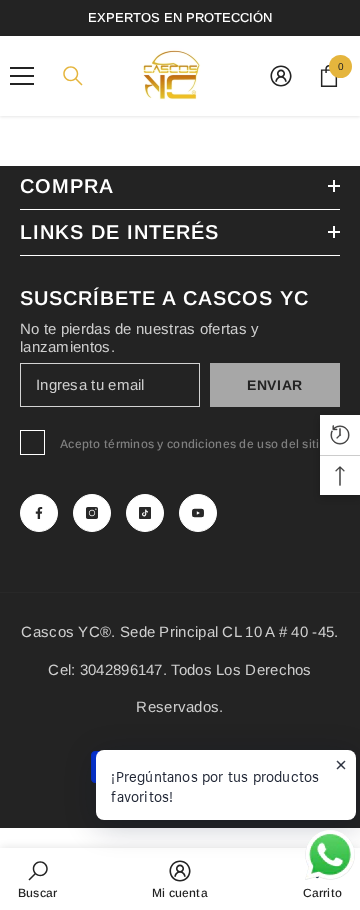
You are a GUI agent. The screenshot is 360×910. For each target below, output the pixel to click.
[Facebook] (39, 513)
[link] (37, 879)
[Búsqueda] (73, 76)
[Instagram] (92, 513)
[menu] (22, 76)
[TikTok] (145, 513)
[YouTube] (198, 513)
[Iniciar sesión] (281, 76)
